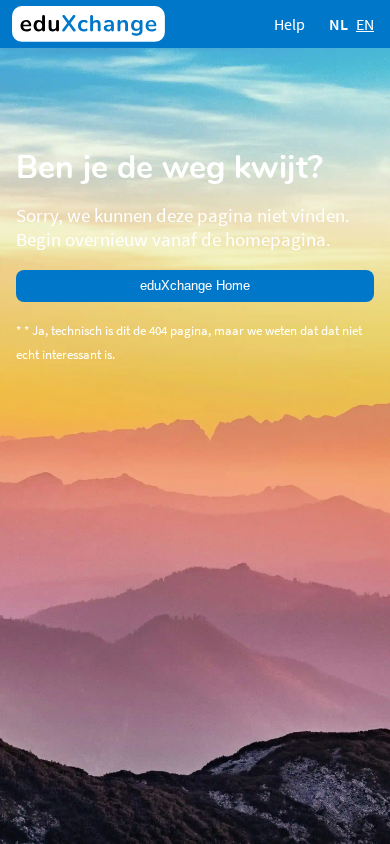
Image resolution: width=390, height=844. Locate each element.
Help (289, 24)
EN (365, 24)
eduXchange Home (195, 285)
